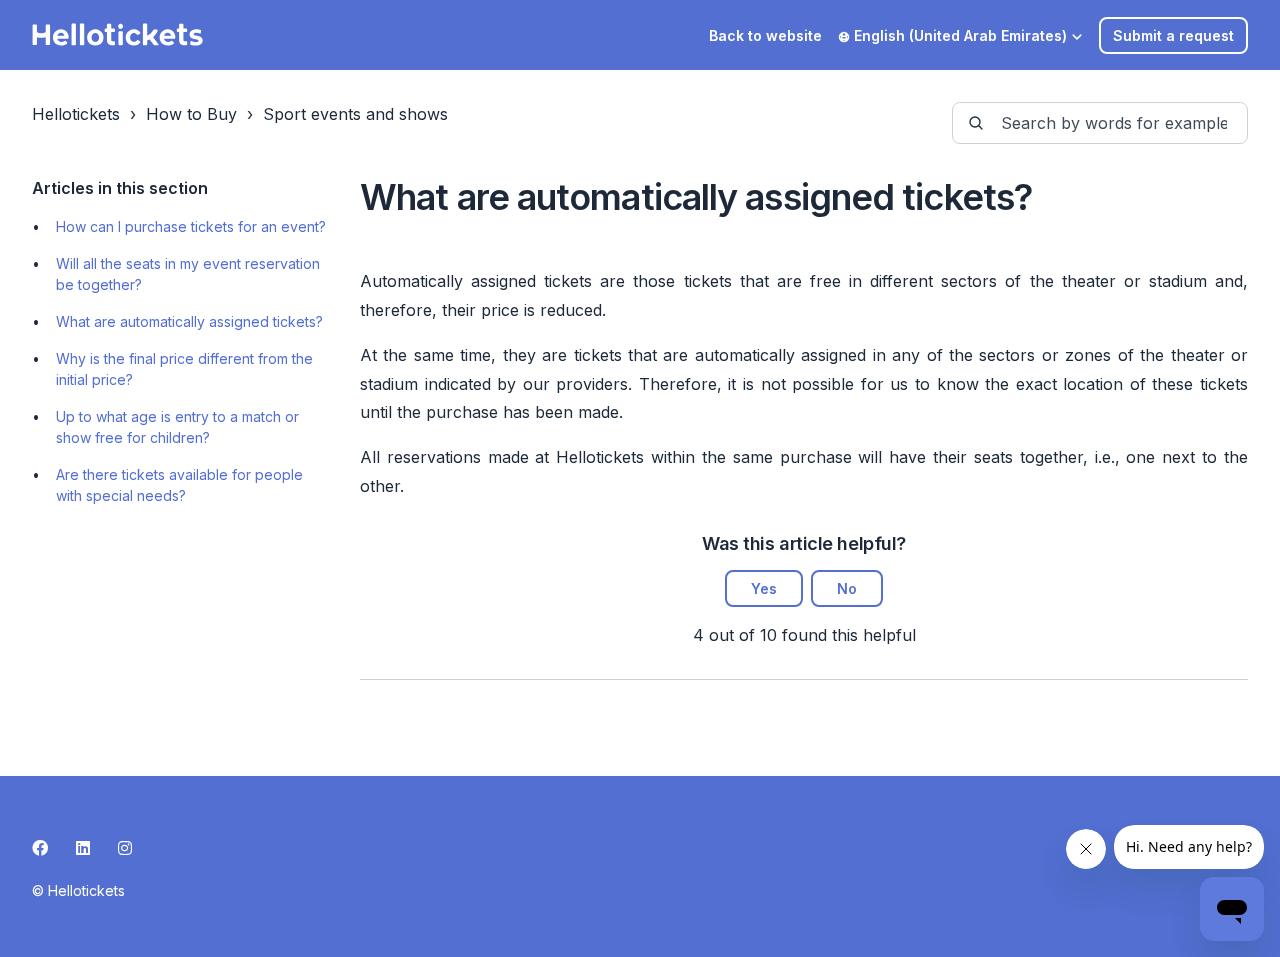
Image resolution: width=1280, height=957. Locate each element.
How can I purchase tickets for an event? (191, 226)
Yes (764, 588)
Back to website (765, 35)
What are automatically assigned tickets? (189, 321)
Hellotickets (76, 114)
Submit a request (1173, 35)
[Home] (118, 35)
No (847, 588)
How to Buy (191, 114)
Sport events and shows (355, 114)
